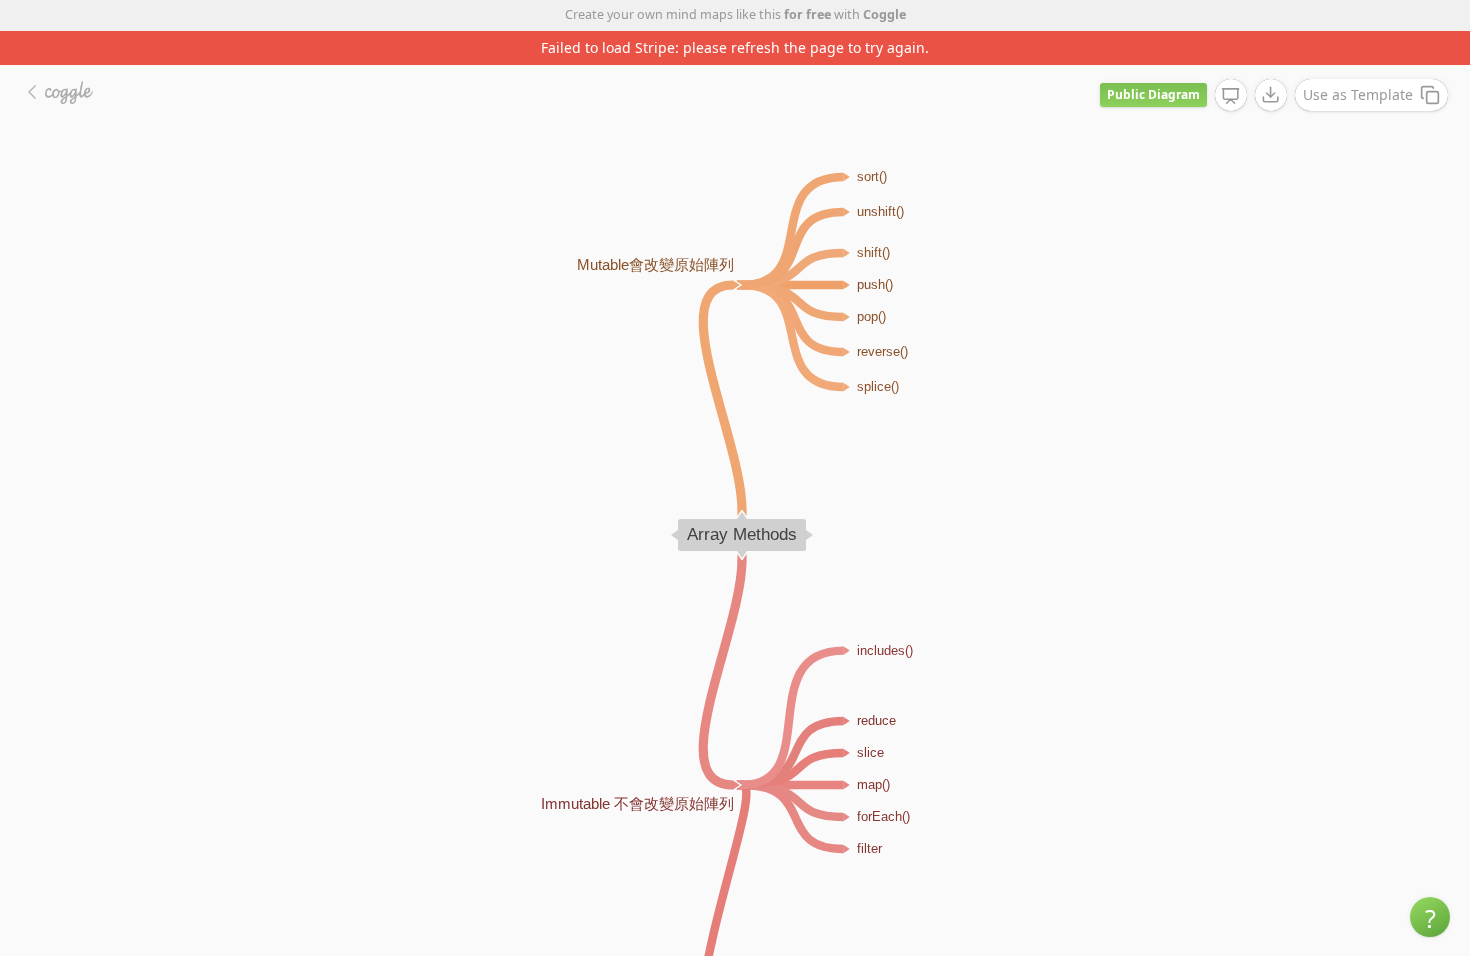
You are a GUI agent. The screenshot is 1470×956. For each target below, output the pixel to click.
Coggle (884, 14)
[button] (1430, 917)
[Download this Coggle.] (1271, 95)
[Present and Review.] (1231, 96)
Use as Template (1358, 94)
